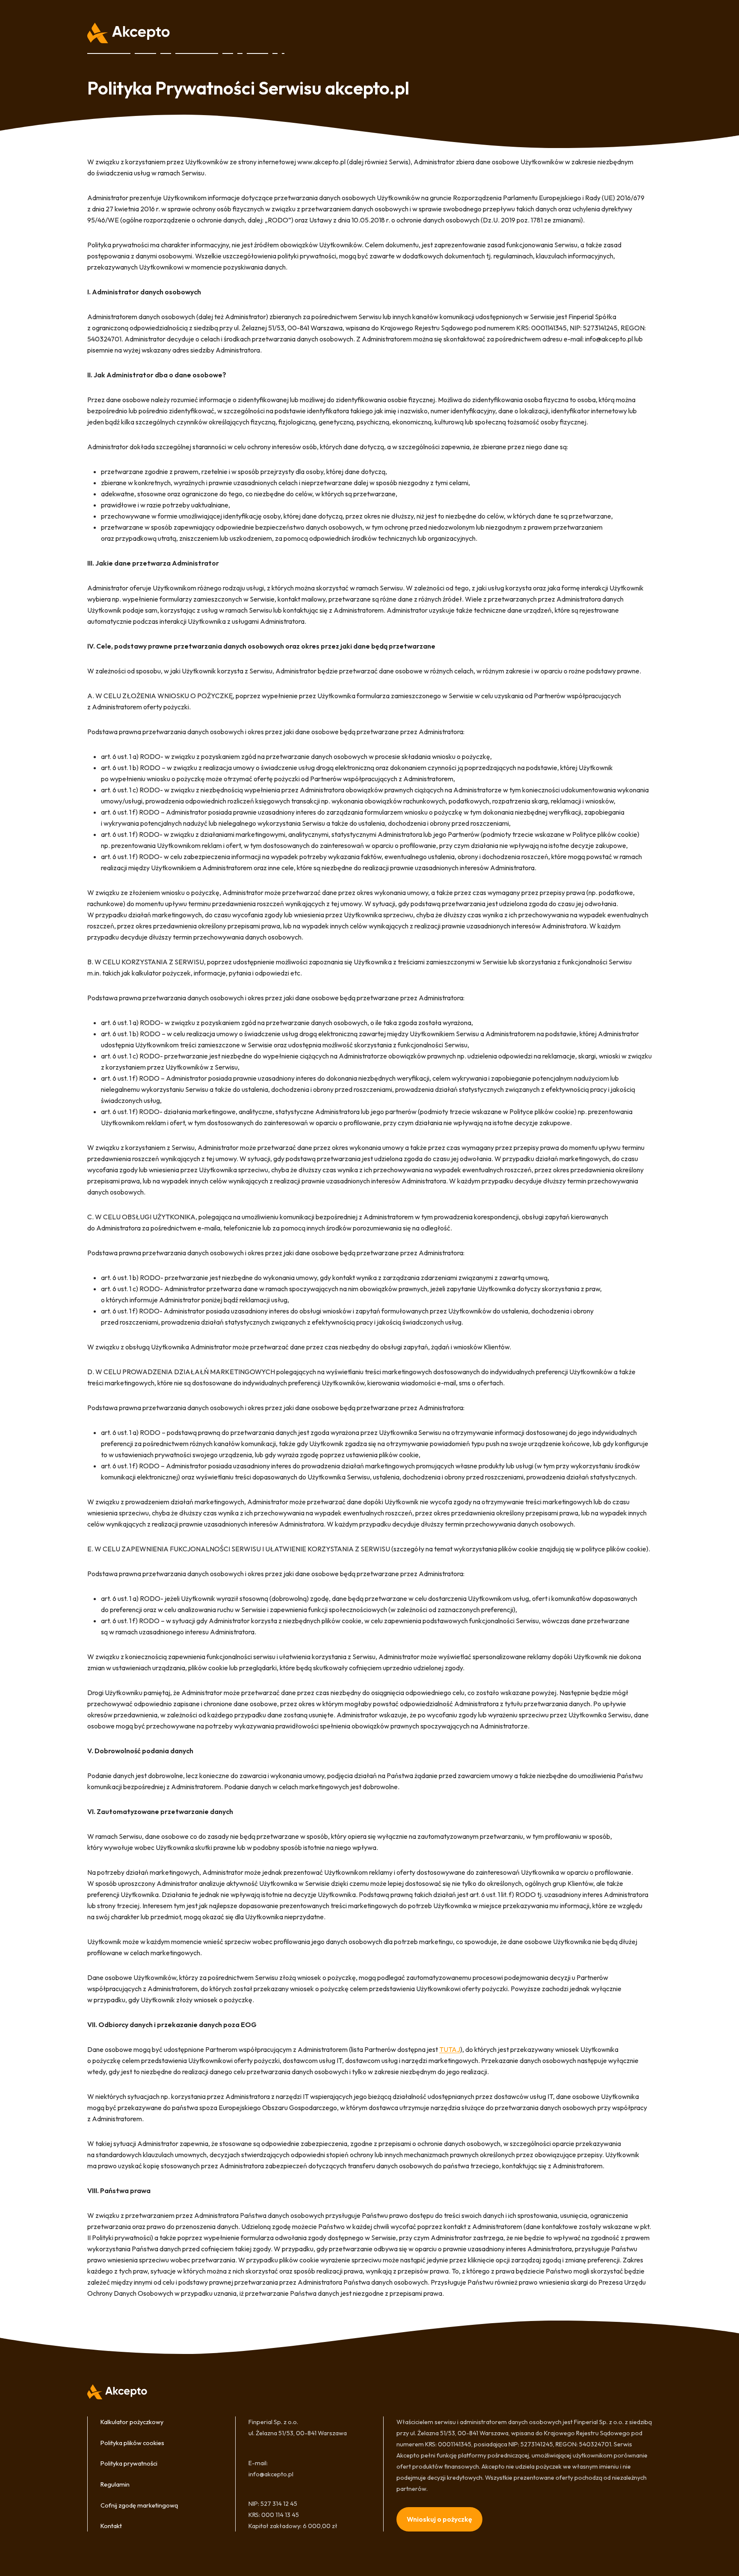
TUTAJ (450, 2049)
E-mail (257, 2463)
